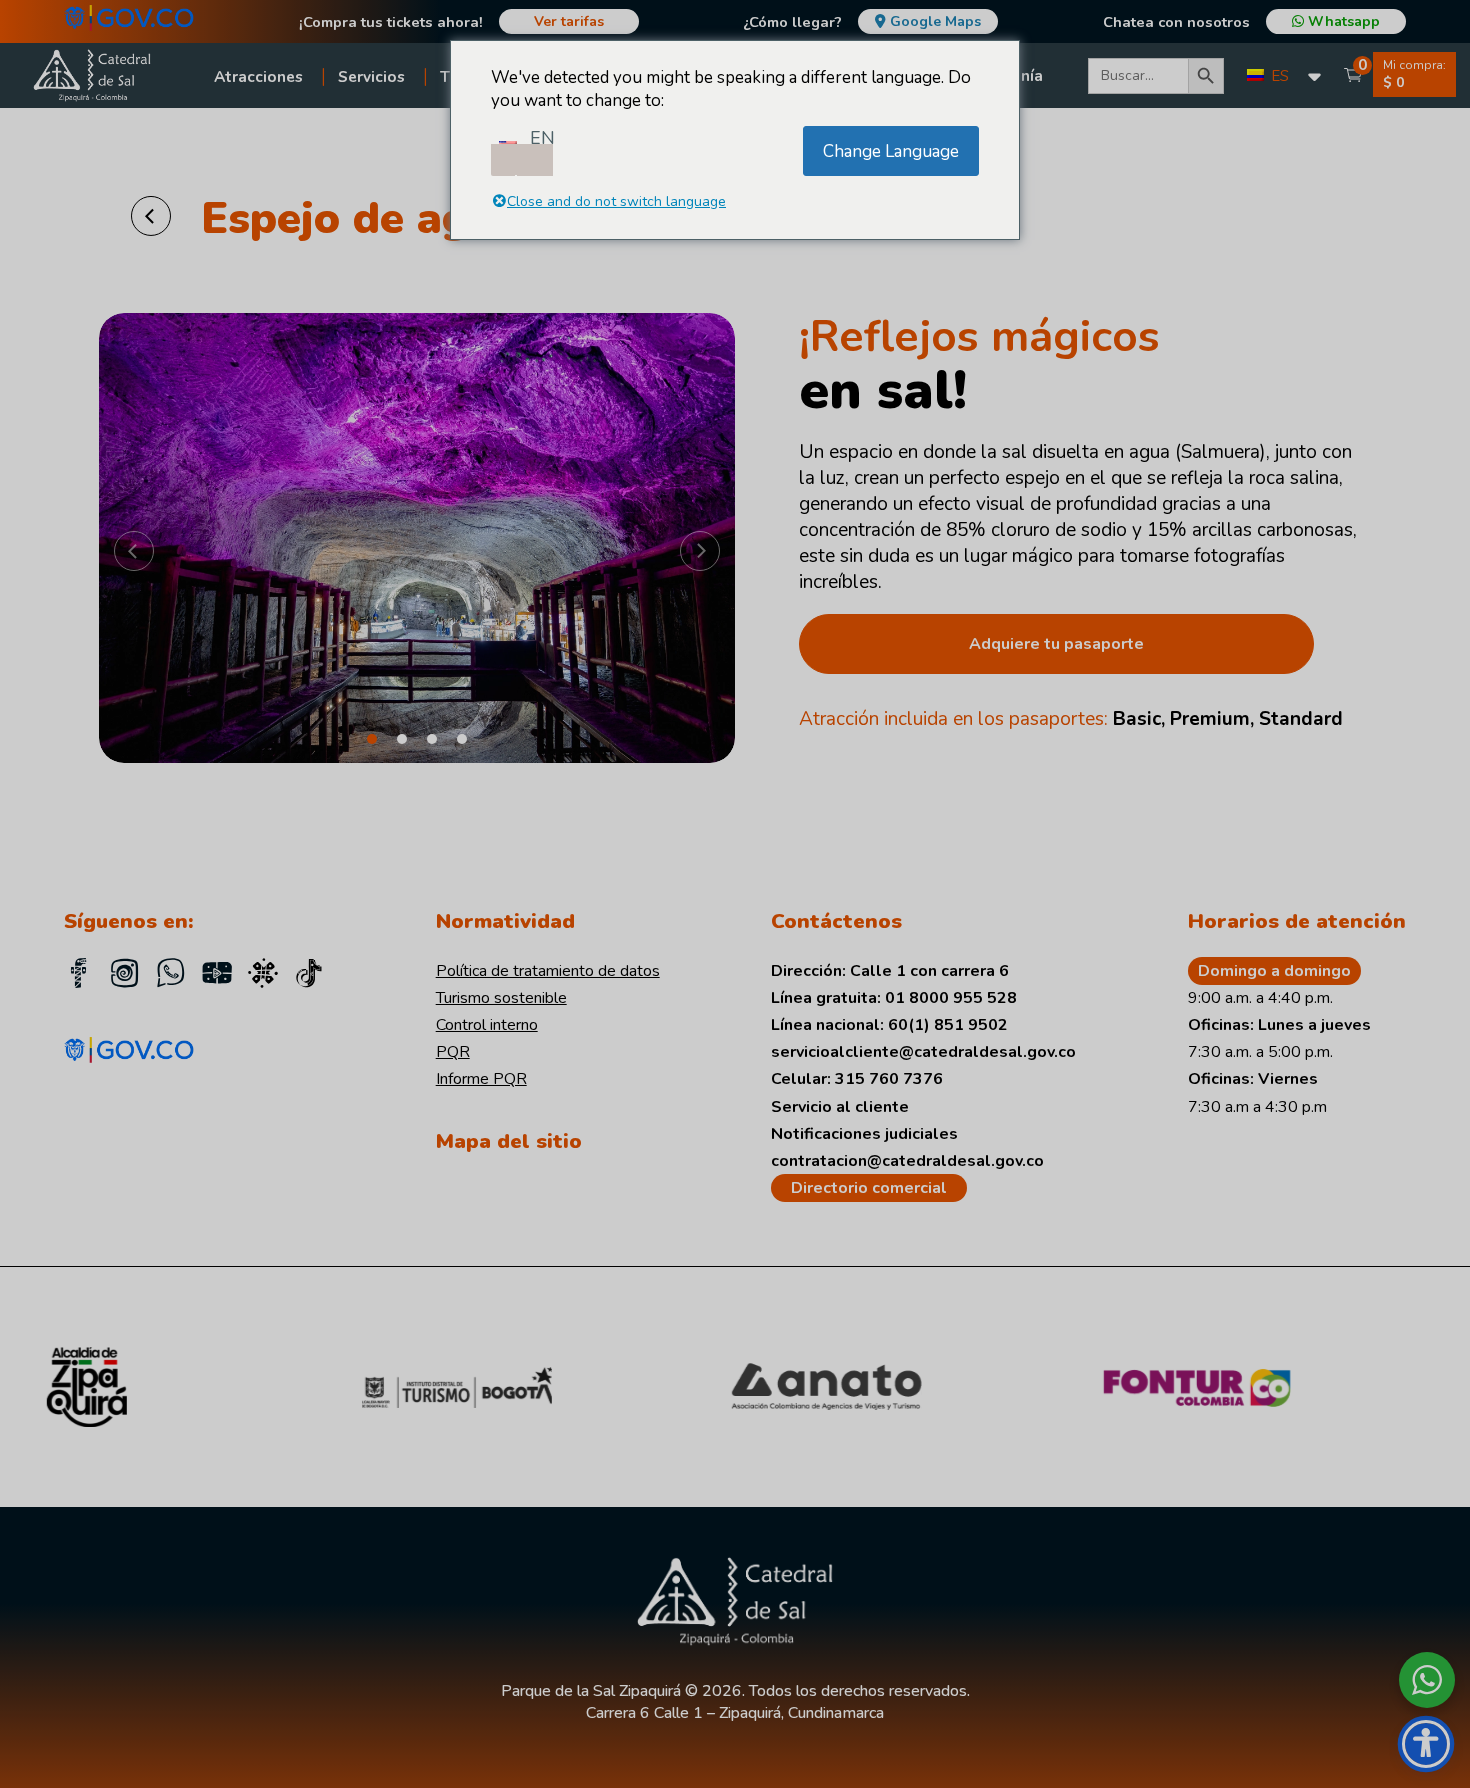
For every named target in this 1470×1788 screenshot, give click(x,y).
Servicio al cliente (840, 1107)
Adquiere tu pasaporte (1056, 644)
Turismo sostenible (501, 998)
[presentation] (134, 554)
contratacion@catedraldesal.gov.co (907, 1161)
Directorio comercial (869, 1188)
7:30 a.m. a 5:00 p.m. (1260, 1052)
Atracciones (258, 76)
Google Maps (935, 21)
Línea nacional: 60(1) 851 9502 (889, 1025)
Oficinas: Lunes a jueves (1279, 1025)
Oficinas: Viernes (1253, 1079)
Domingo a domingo (1274, 971)
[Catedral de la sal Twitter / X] (263, 976)
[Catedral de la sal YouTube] (217, 976)
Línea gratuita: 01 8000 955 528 (894, 998)
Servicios (371, 76)
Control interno (487, 1025)
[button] (372, 739)
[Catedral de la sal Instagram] (125, 976)
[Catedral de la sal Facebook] (79, 976)
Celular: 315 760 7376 (857, 1079)
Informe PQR (481, 1079)
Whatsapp (1342, 21)
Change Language (891, 151)
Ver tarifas (569, 21)
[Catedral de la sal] (309, 976)
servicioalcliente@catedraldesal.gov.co (923, 1052)
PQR (453, 1052)
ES (1278, 76)
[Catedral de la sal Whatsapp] (171, 976)
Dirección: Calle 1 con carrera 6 (890, 971)
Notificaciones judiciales (864, 1134)
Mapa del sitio (509, 1141)
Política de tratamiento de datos (548, 971)
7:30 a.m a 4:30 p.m (1257, 1107)
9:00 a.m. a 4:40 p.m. (1260, 998)
